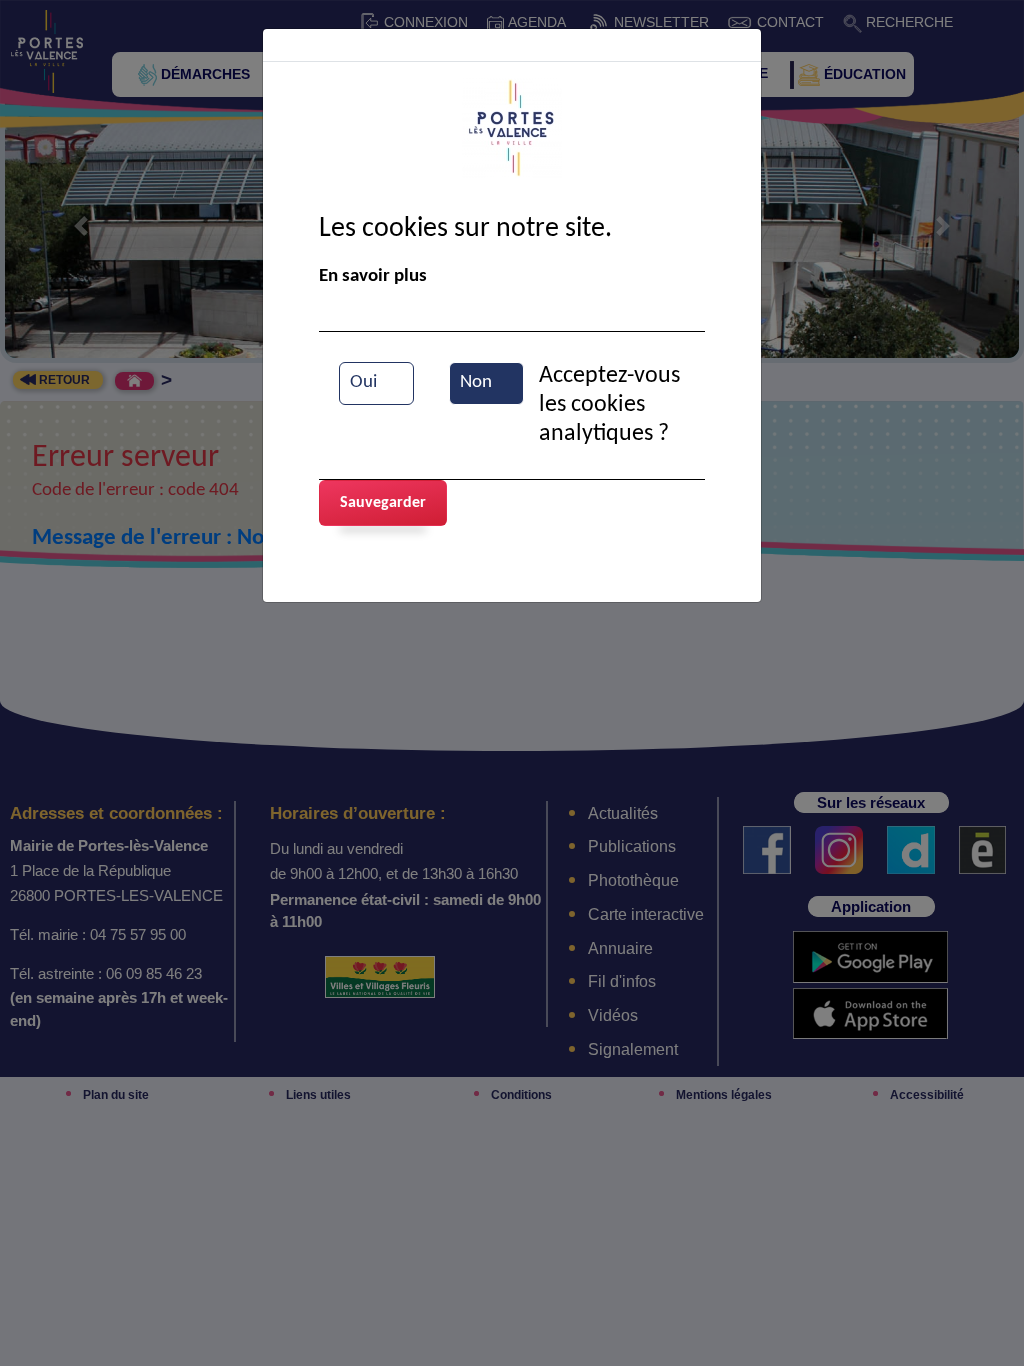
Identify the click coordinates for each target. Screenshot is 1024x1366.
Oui (363, 382)
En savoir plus (373, 276)
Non (476, 382)
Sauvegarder (383, 503)
